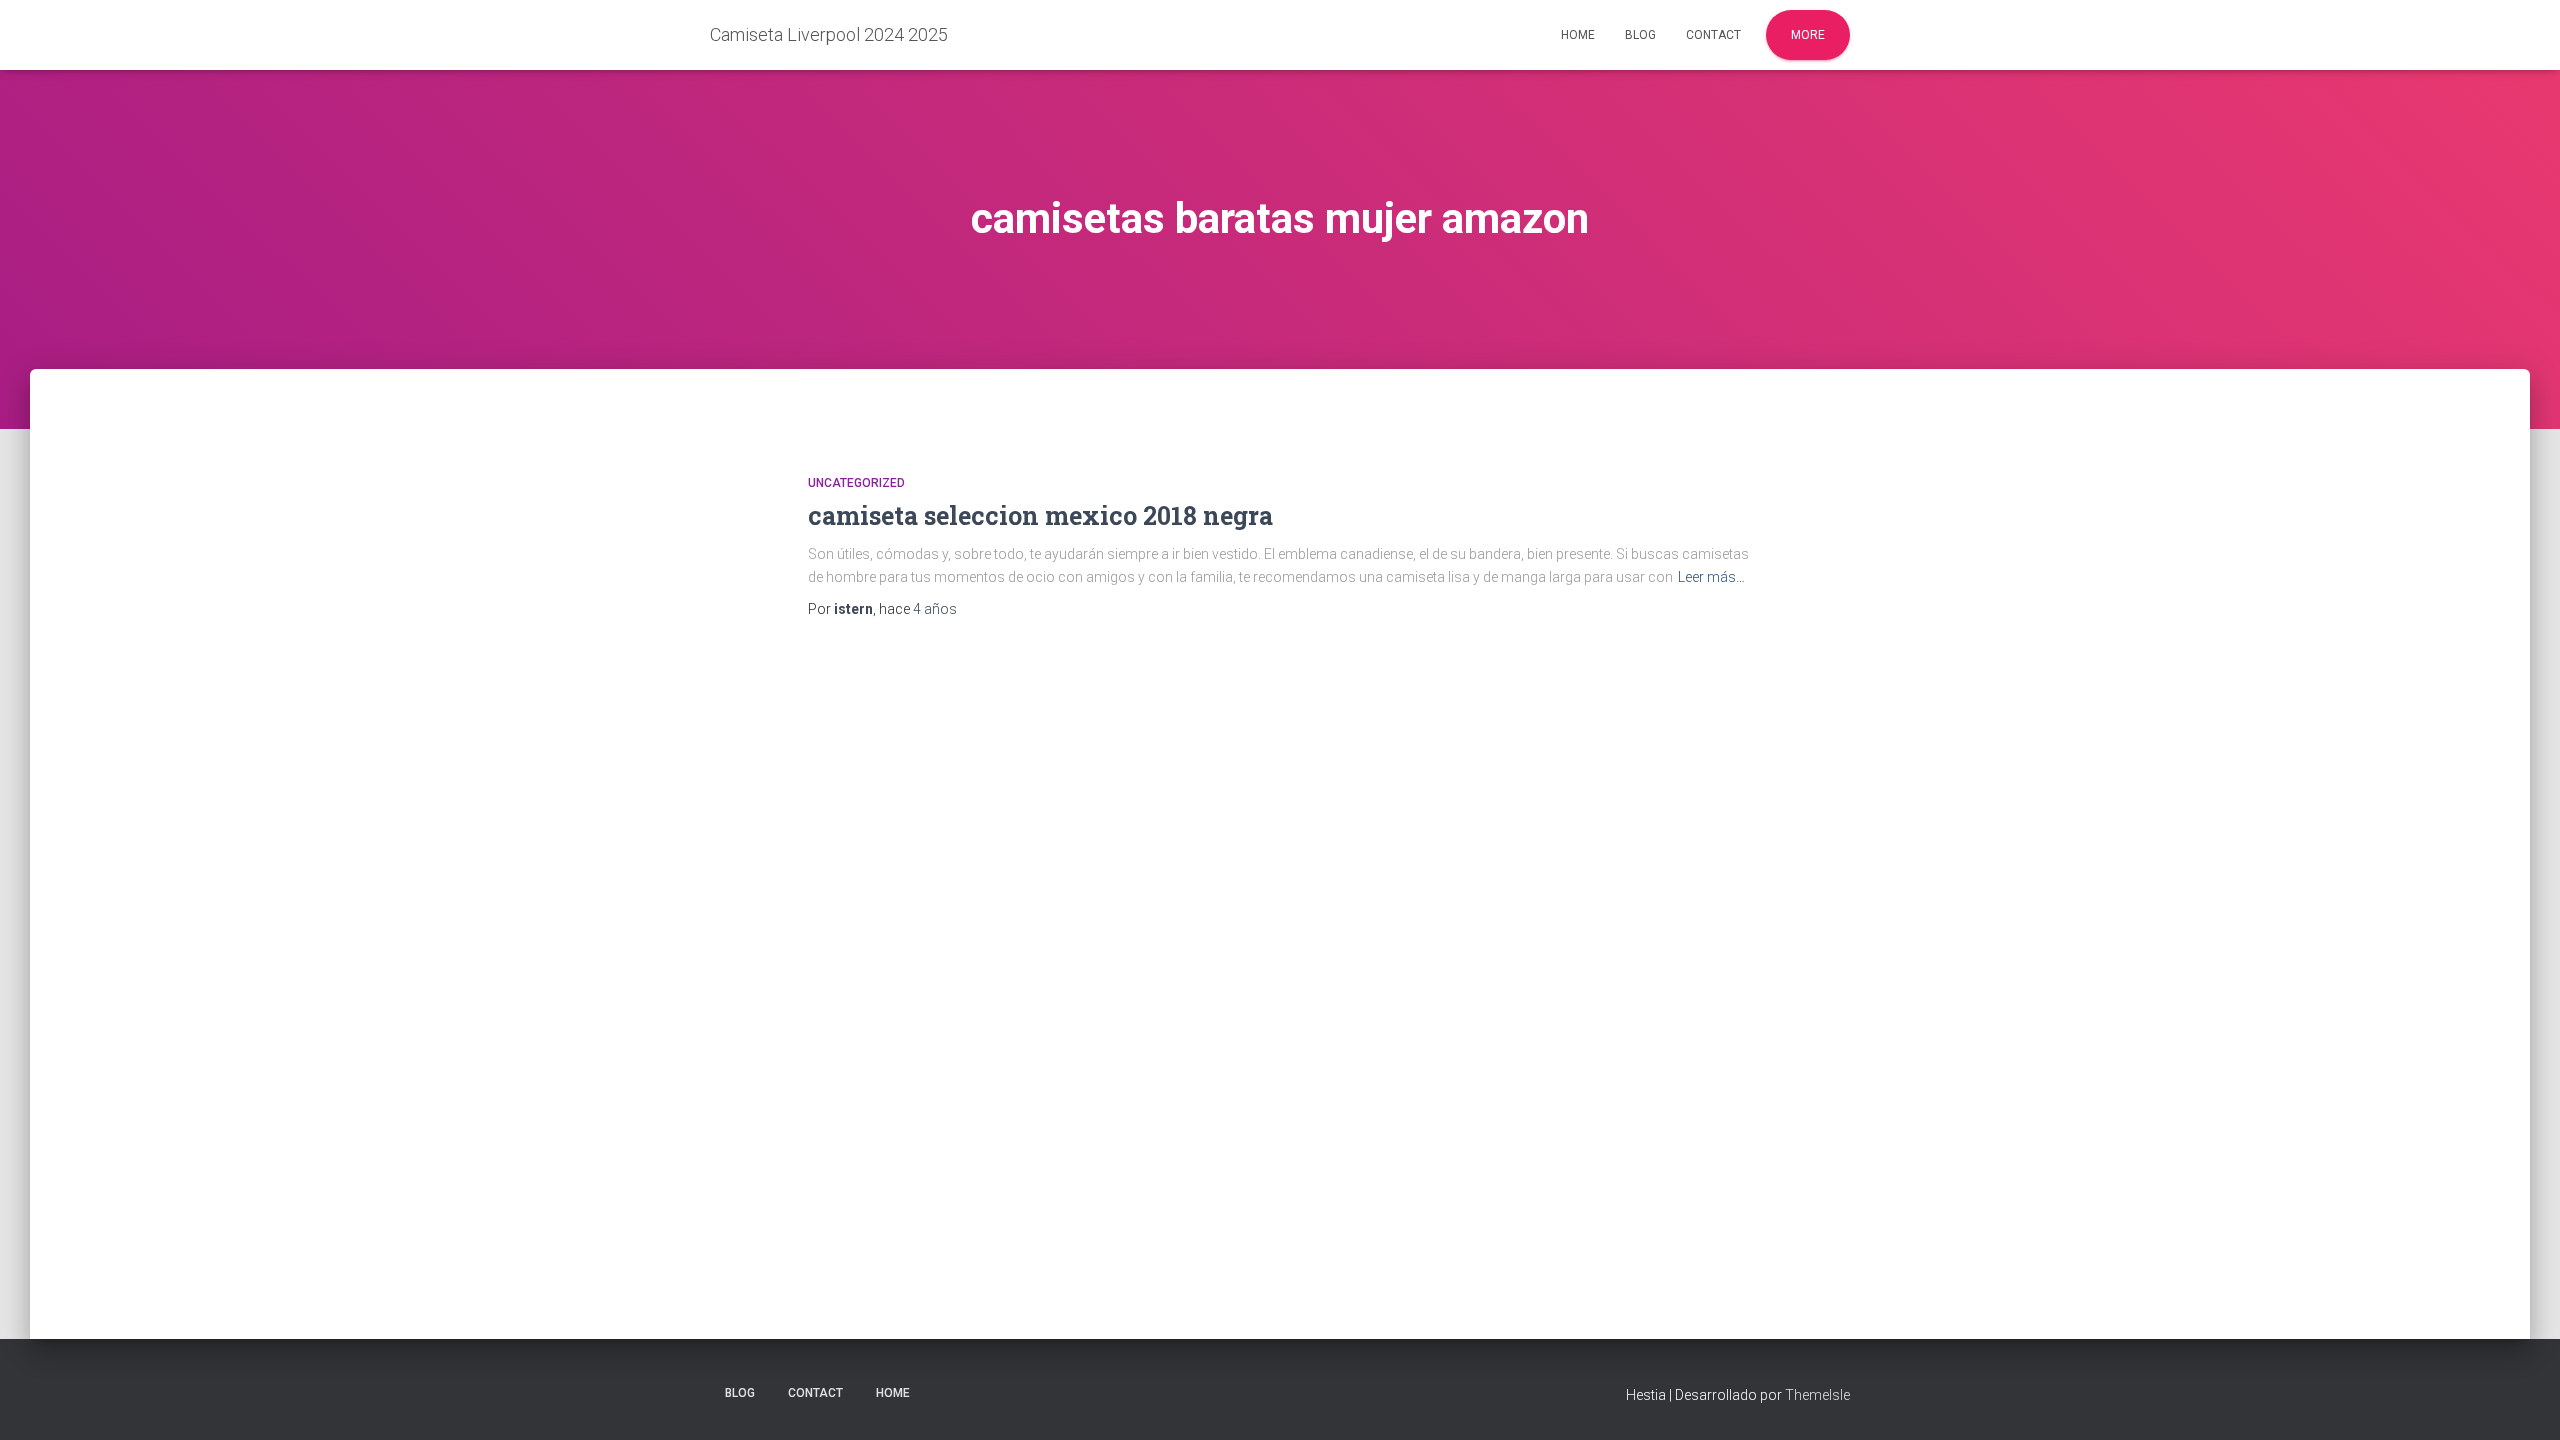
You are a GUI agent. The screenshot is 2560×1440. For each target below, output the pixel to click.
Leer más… (1711, 577)
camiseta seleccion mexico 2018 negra (1040, 515)
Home (1578, 35)
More (1808, 35)
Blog (1640, 35)
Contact (1713, 35)
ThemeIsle (1817, 1395)
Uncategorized (856, 483)
